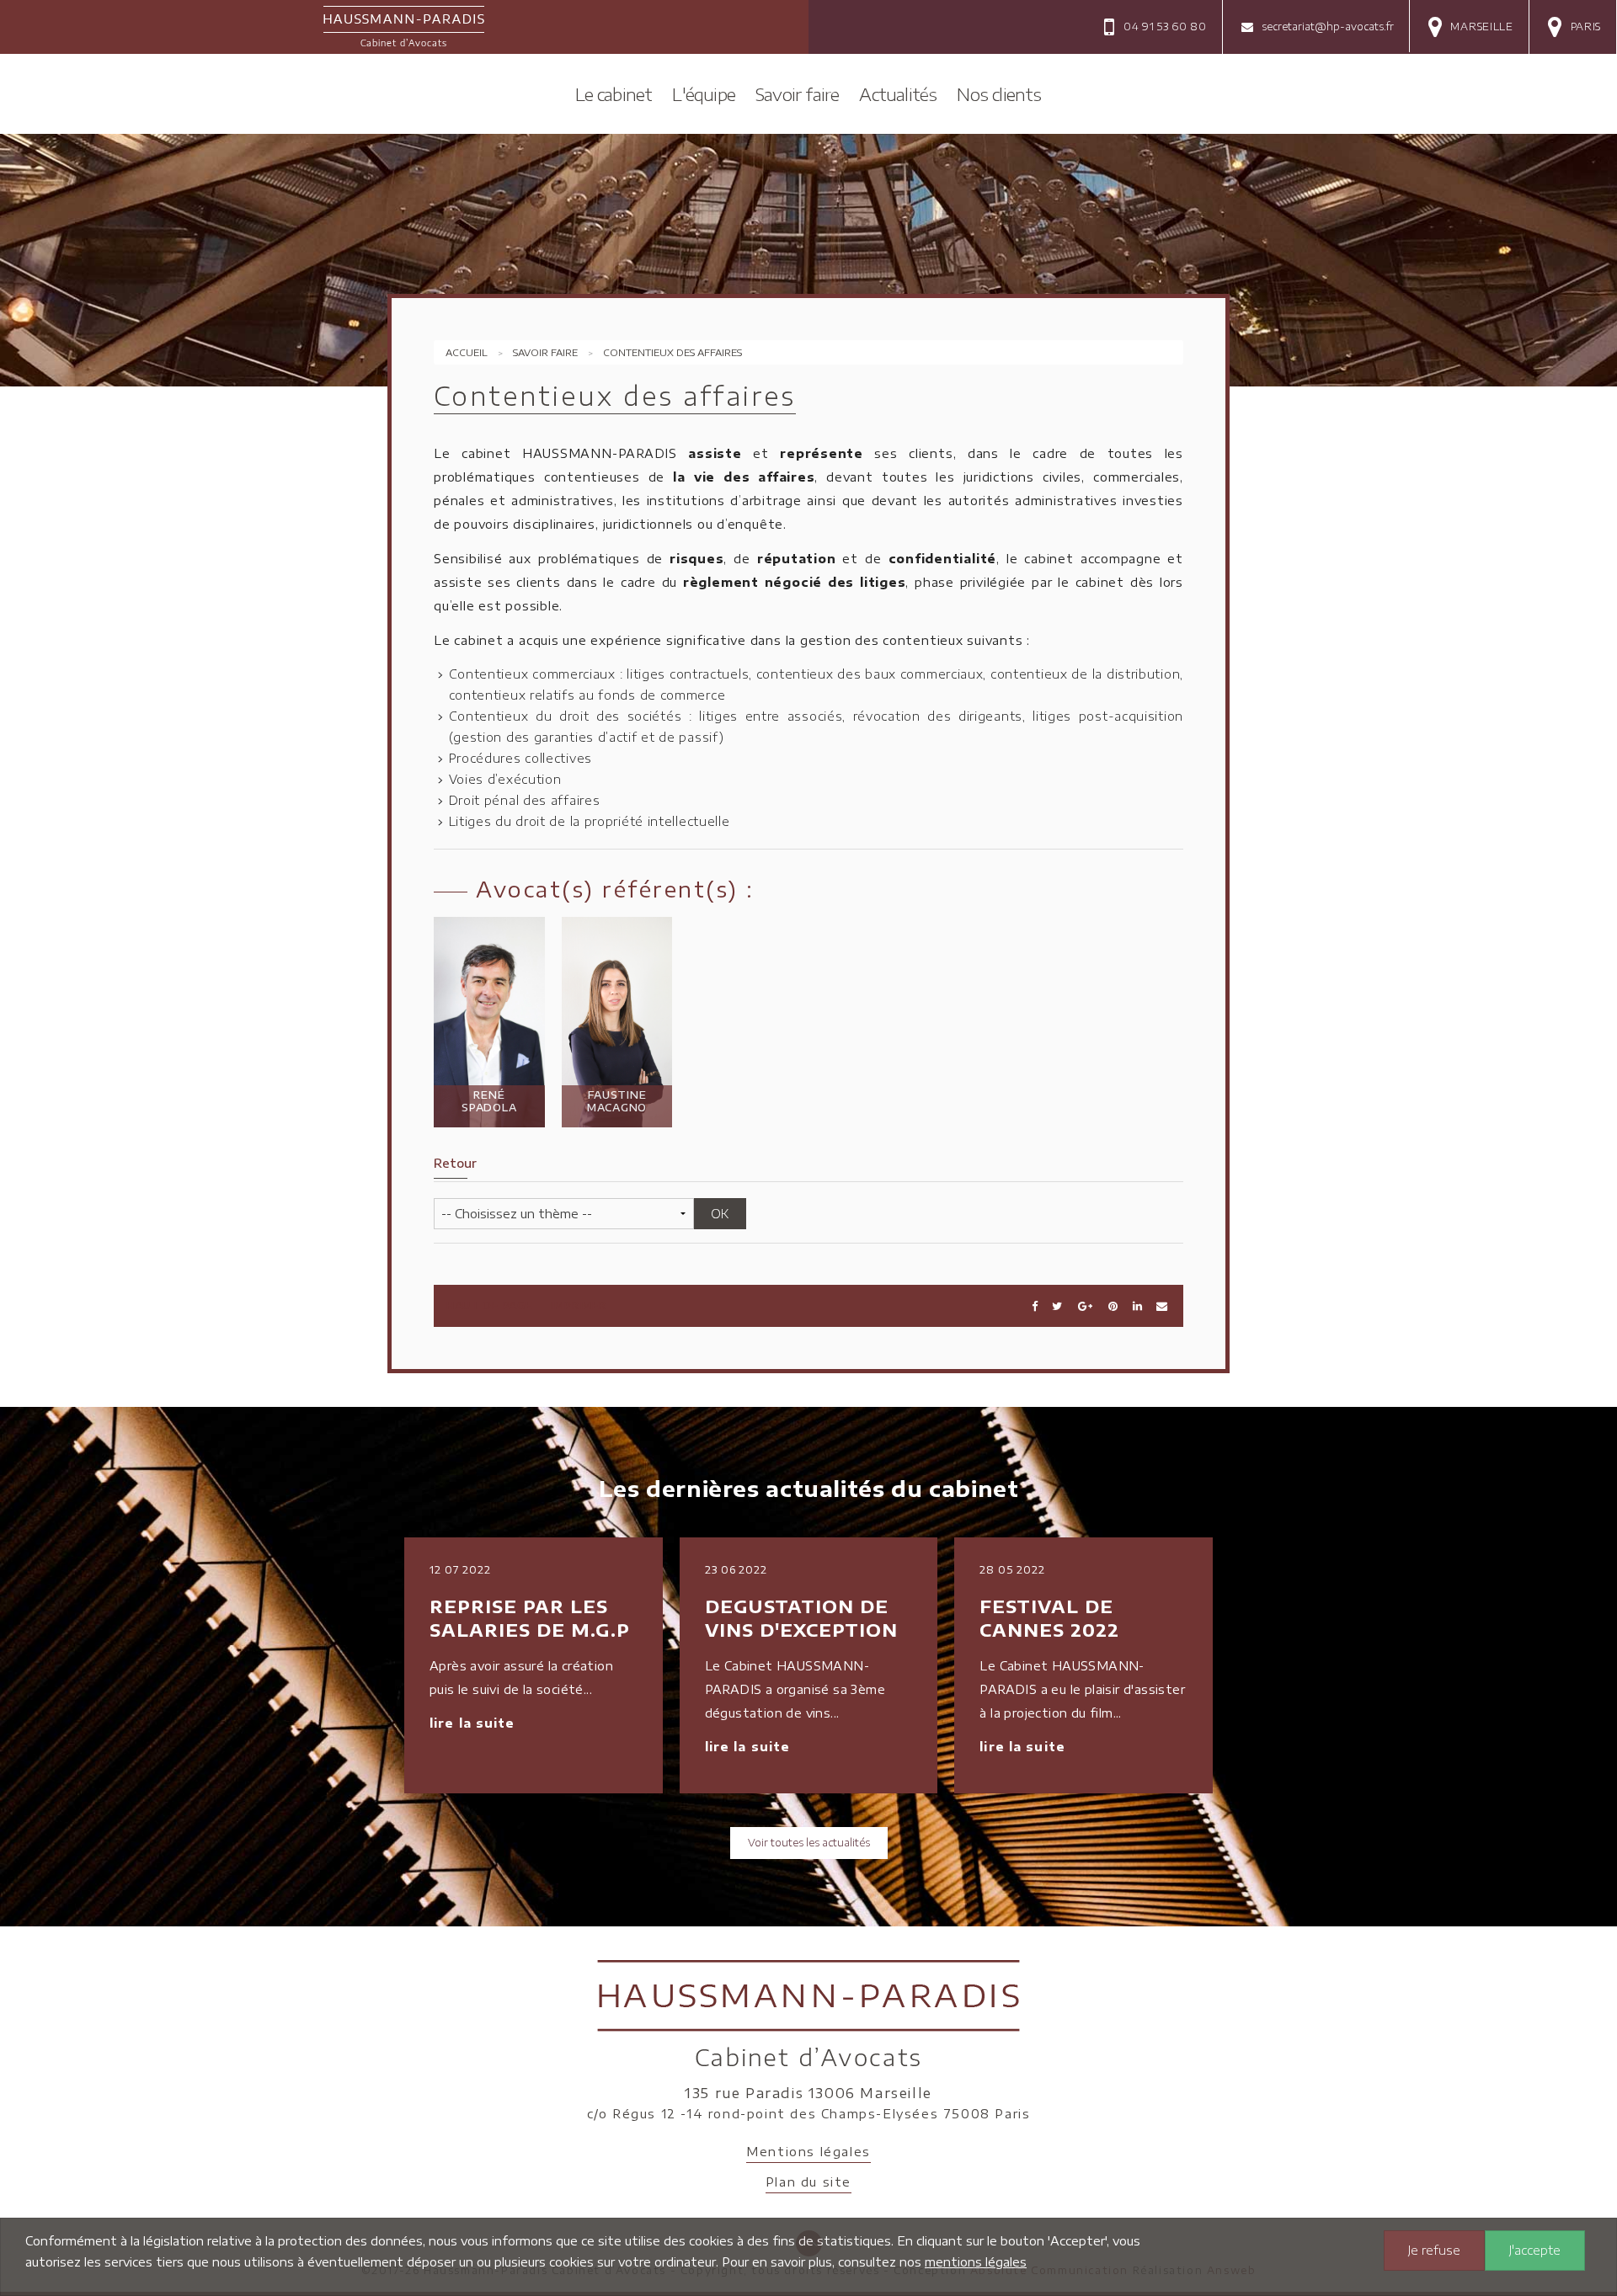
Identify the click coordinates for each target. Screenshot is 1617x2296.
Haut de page (489, 1305)
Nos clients (999, 94)
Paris (1586, 27)
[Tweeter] (1057, 1305)
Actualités (898, 94)
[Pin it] (1113, 1305)
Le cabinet (614, 94)
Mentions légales (808, 2152)
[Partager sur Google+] (1085, 1305)
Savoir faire (797, 94)
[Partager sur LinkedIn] (1137, 1305)
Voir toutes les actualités (809, 1843)
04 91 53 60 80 (1165, 27)
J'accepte (1535, 2250)
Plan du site (808, 2182)
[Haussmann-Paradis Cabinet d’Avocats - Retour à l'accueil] (404, 24)
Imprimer (579, 1305)
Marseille (1481, 27)
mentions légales (976, 2262)
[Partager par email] (1162, 1305)
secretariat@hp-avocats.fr (1328, 27)
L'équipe (704, 94)
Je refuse (1434, 2250)
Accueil (467, 352)
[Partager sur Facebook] (1035, 1305)
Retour (455, 1163)
